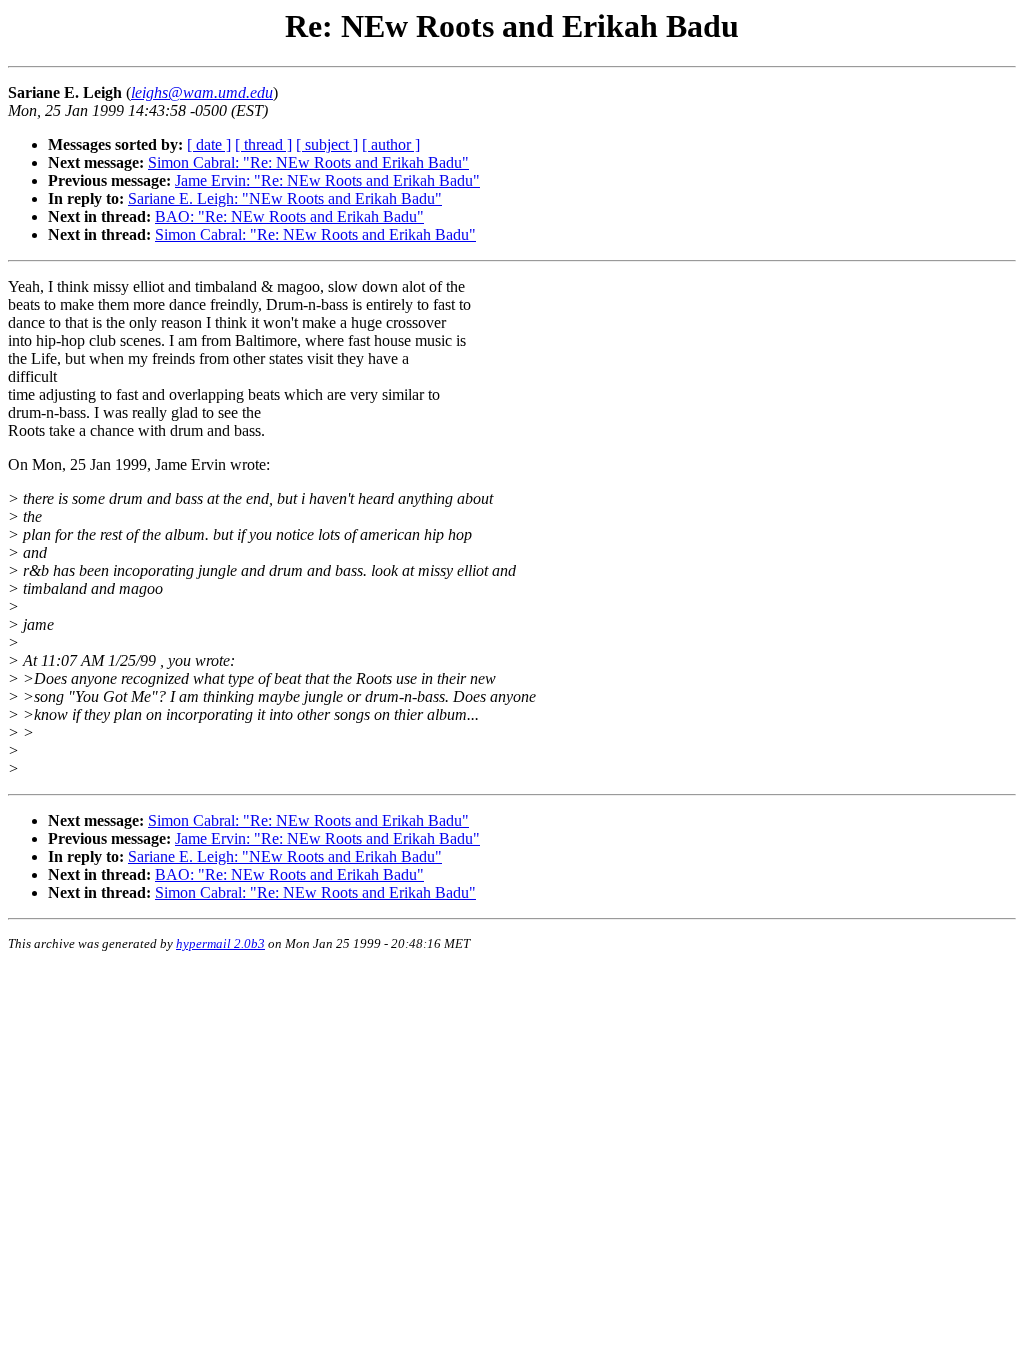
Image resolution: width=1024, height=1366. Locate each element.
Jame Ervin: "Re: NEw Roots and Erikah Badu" (327, 180)
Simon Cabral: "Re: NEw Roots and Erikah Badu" (308, 162)
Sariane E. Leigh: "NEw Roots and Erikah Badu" (285, 198)
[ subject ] (327, 144)
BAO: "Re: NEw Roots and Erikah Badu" (289, 216)
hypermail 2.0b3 (220, 943)
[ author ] (391, 144)
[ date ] (209, 144)
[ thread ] (263, 144)
